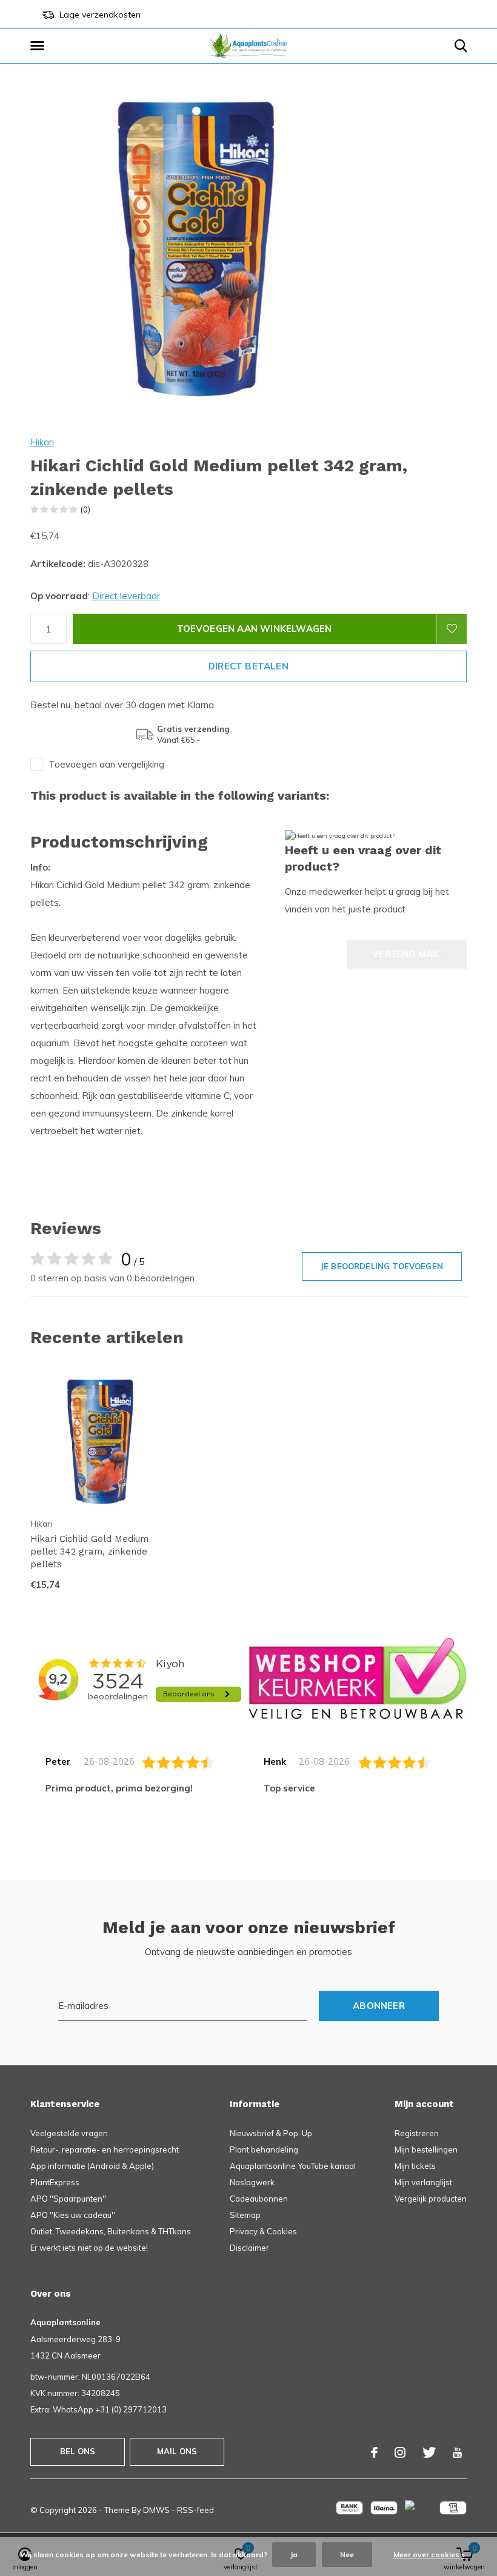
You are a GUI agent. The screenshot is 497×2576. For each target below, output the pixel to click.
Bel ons (78, 2451)
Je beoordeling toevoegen (382, 1266)
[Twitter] (429, 2452)
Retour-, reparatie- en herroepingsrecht (105, 2149)
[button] (39, 46)
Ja (294, 2554)
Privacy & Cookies (263, 2231)
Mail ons (177, 2451)
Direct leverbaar (126, 596)
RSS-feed (195, 2510)
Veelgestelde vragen (69, 2133)
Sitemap (245, 2215)
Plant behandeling (264, 2149)
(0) (85, 510)
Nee (347, 2554)
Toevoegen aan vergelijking (106, 764)
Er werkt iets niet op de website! (89, 2248)
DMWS (156, 2510)
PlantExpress (55, 2182)
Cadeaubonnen (259, 2199)
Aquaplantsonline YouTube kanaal (293, 2166)
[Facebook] (374, 2452)
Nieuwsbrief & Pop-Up (271, 2133)
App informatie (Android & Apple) (92, 2166)
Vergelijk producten (431, 2199)
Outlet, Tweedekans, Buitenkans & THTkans (111, 2231)
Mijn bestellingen (426, 2149)
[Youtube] (457, 2452)
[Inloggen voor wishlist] (452, 629)
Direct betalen (248, 666)
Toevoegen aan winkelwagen (255, 629)
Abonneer (379, 2006)
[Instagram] (400, 2452)
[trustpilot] (358, 1678)
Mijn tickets (415, 2166)
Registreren (417, 2133)
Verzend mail (406, 954)
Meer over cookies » (429, 2554)
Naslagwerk (252, 2182)
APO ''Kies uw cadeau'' (73, 2215)
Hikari (42, 442)
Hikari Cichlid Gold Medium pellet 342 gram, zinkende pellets (89, 1552)
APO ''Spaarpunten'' (68, 2199)
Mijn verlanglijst (423, 2182)
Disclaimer (249, 2248)
